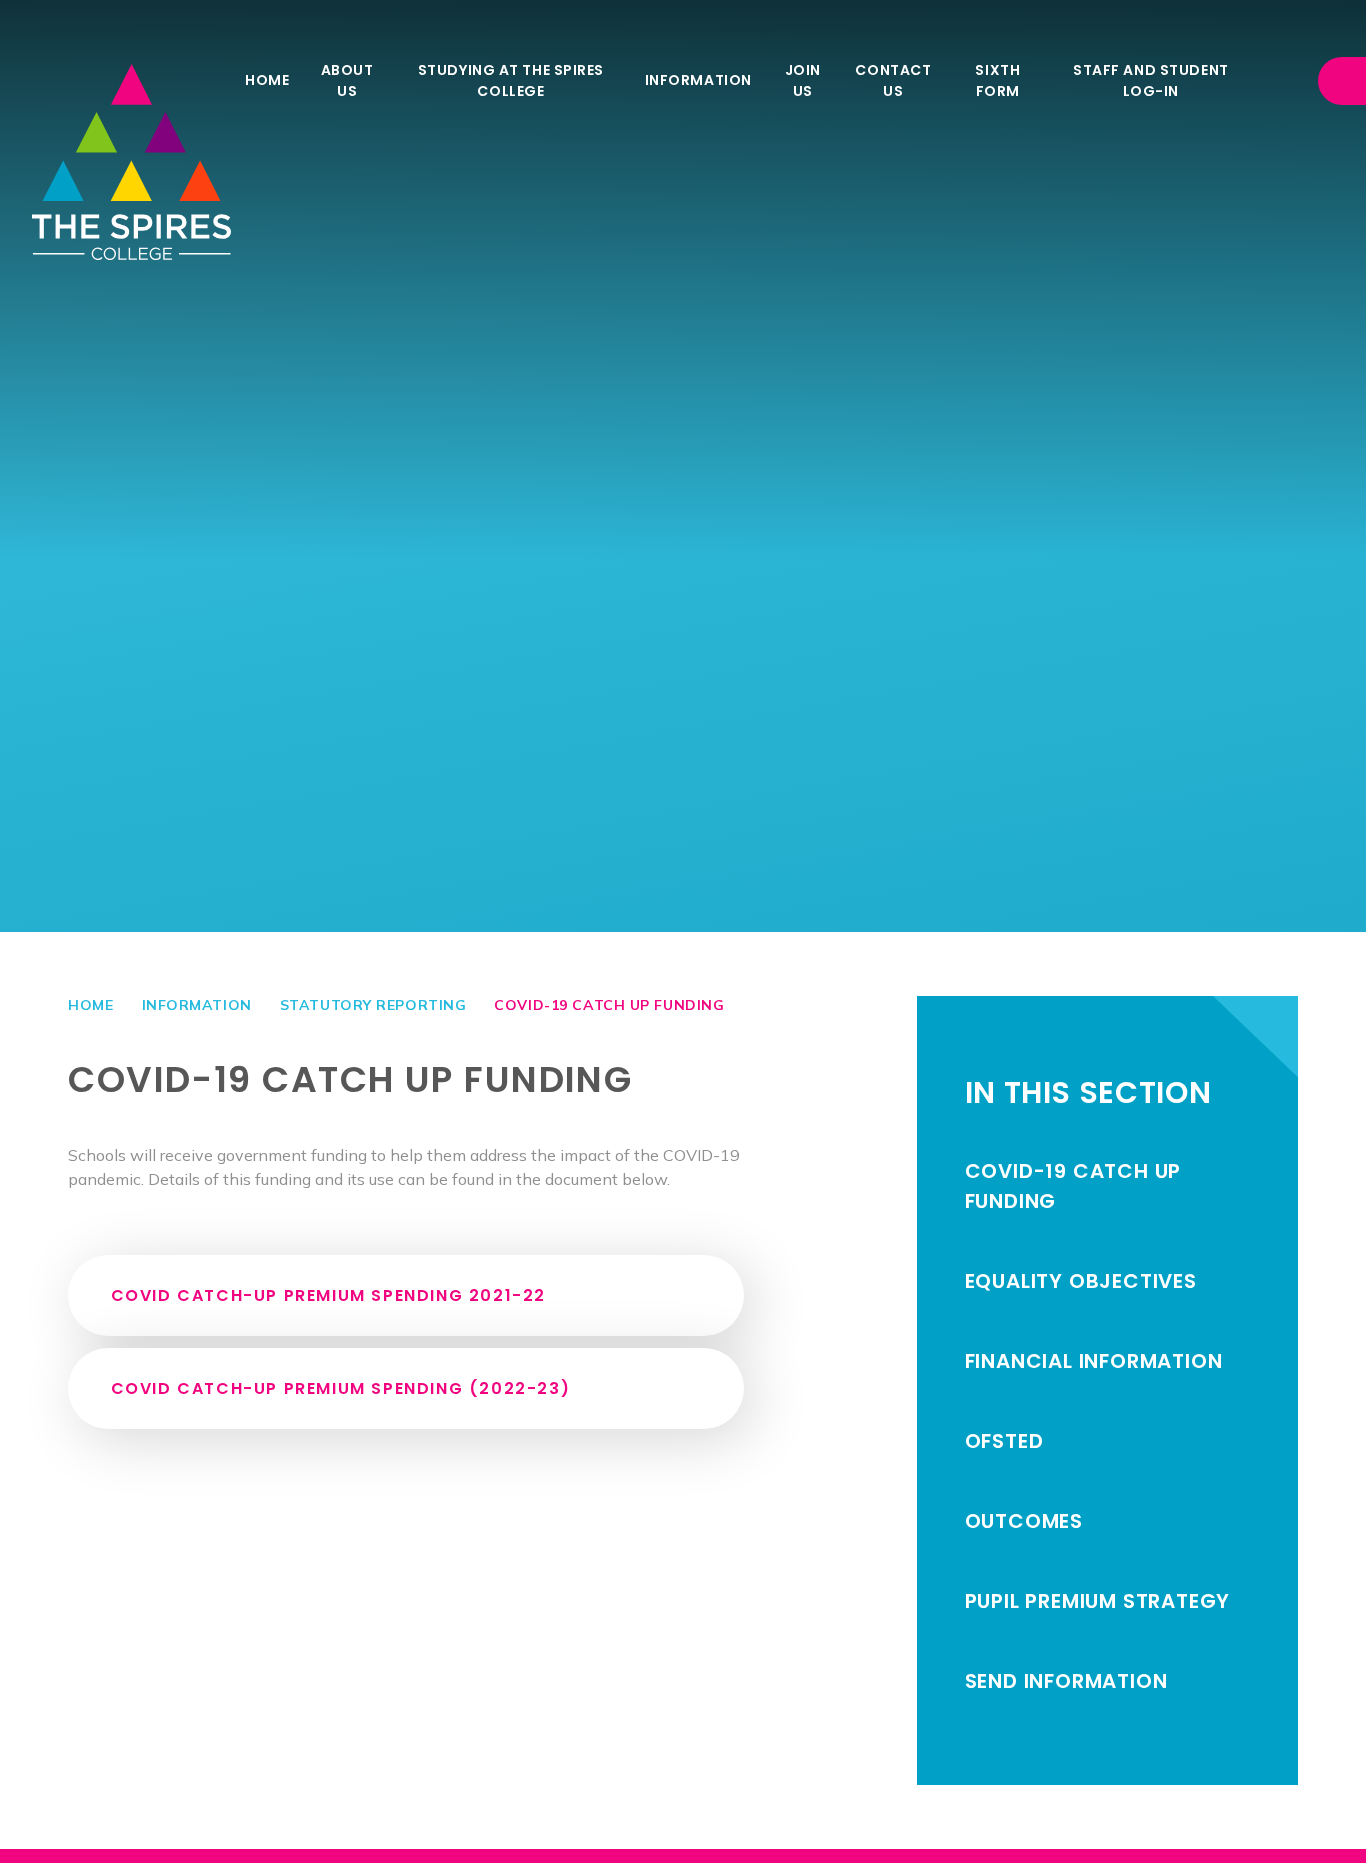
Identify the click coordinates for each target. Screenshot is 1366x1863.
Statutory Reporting (373, 1005)
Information (197, 1005)
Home (90, 1005)
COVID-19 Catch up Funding (609, 1005)
